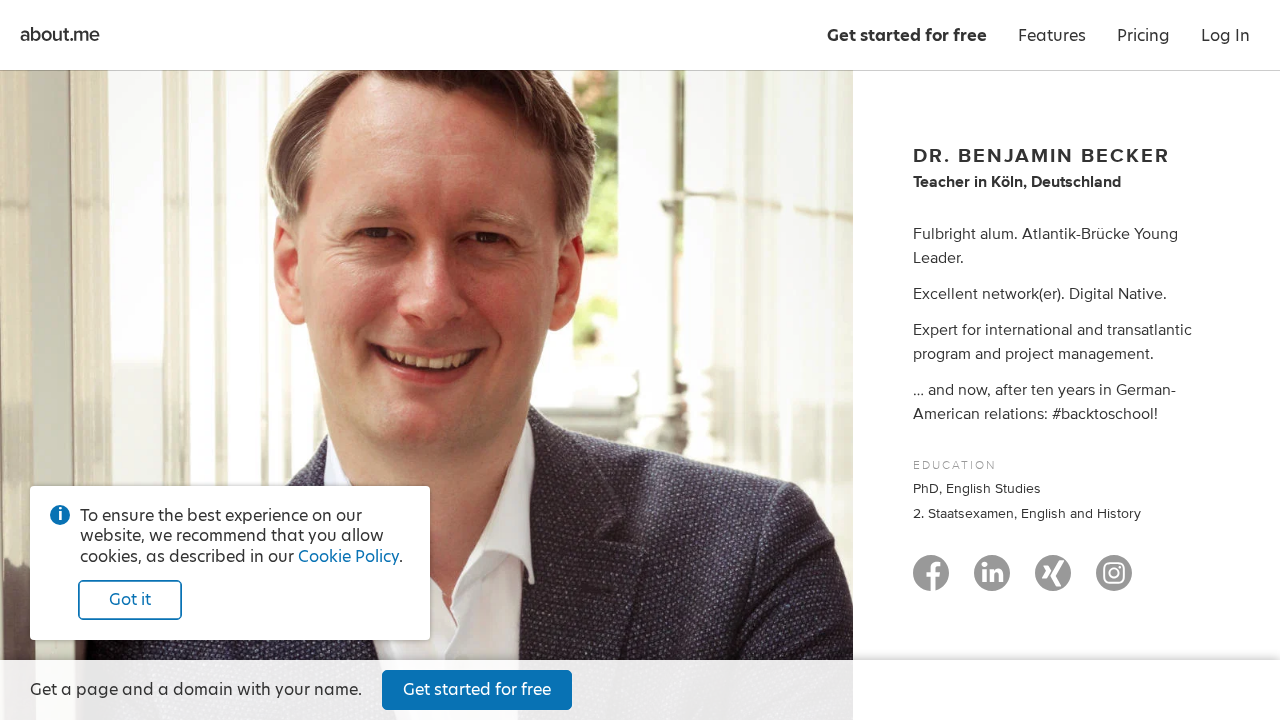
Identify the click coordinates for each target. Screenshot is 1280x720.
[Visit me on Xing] (1053, 582)
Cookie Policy (348, 556)
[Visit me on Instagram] (1114, 582)
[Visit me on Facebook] (931, 582)
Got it (130, 599)
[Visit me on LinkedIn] (992, 582)
